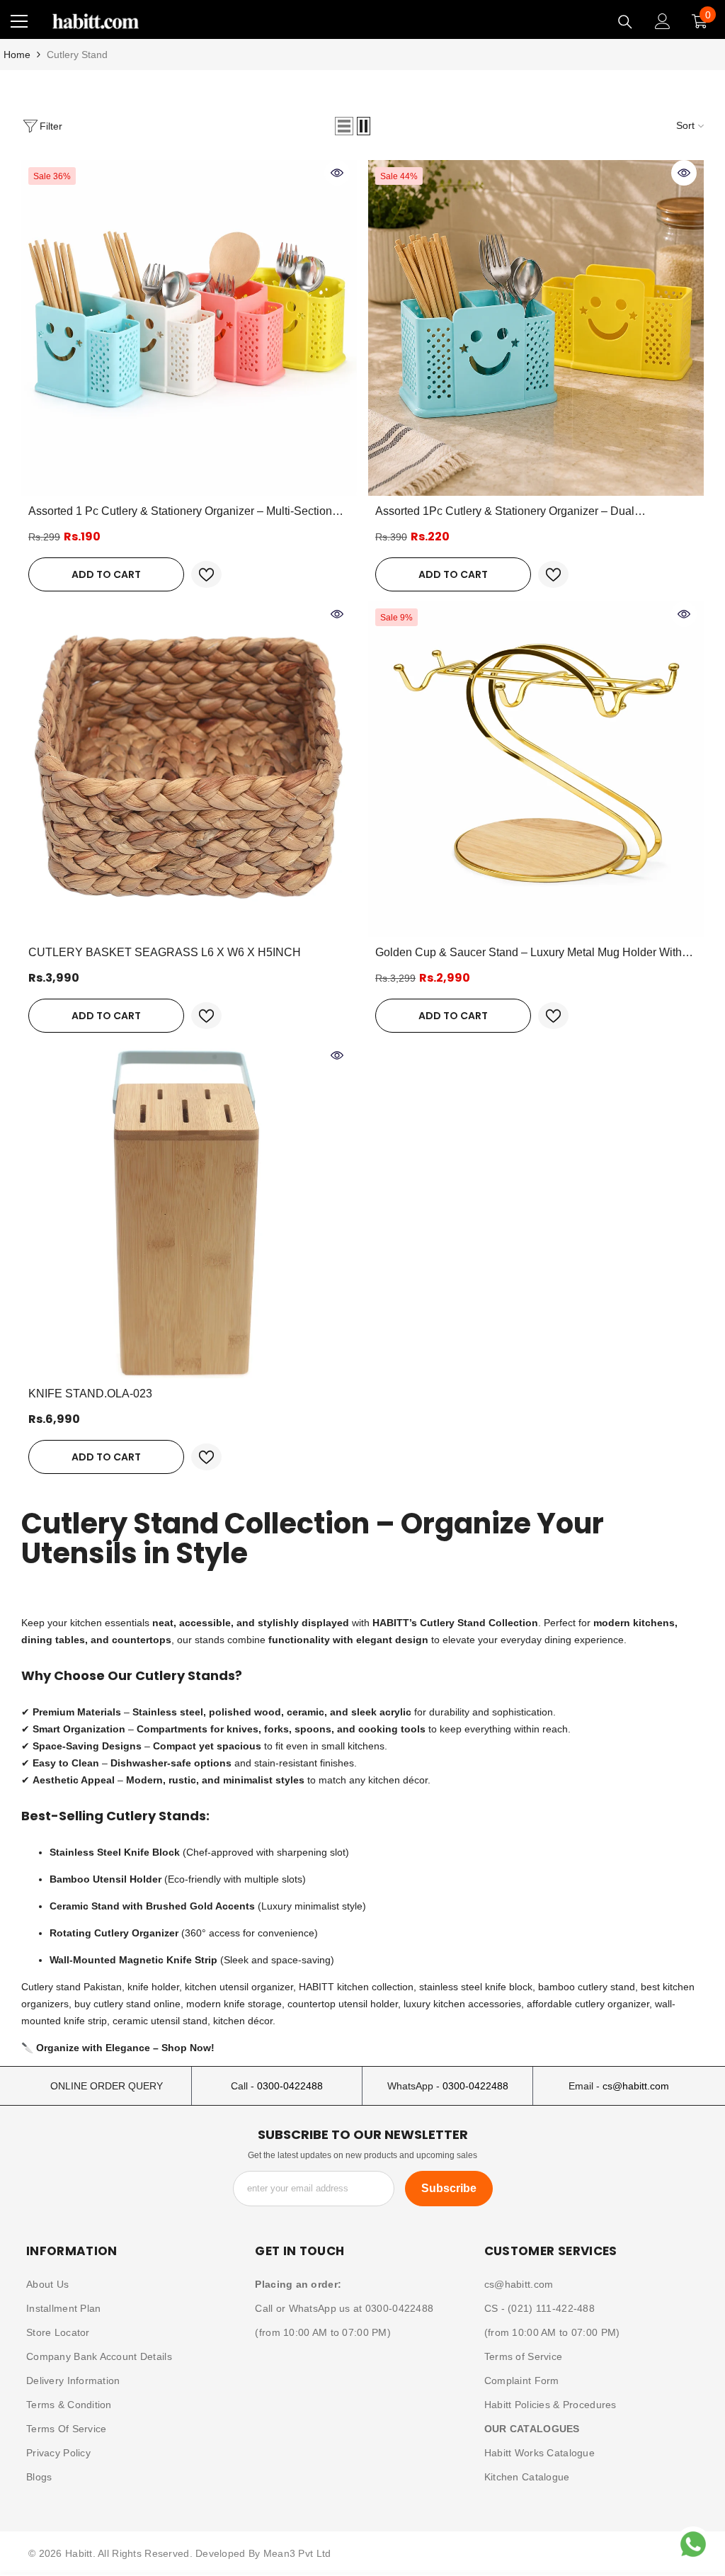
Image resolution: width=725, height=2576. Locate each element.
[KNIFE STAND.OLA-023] (189, 1210)
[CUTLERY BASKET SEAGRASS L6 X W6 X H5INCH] (189, 769)
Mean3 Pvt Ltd (297, 2553)
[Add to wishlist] (206, 574)
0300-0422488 (290, 2086)
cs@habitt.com (636, 2086)
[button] (344, 126)
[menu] (19, 21)
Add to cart (106, 574)
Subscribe (449, 2188)
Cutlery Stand (77, 55)
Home (17, 55)
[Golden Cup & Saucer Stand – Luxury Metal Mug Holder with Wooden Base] (536, 769)
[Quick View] (337, 173)
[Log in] (663, 21)
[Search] (625, 22)
